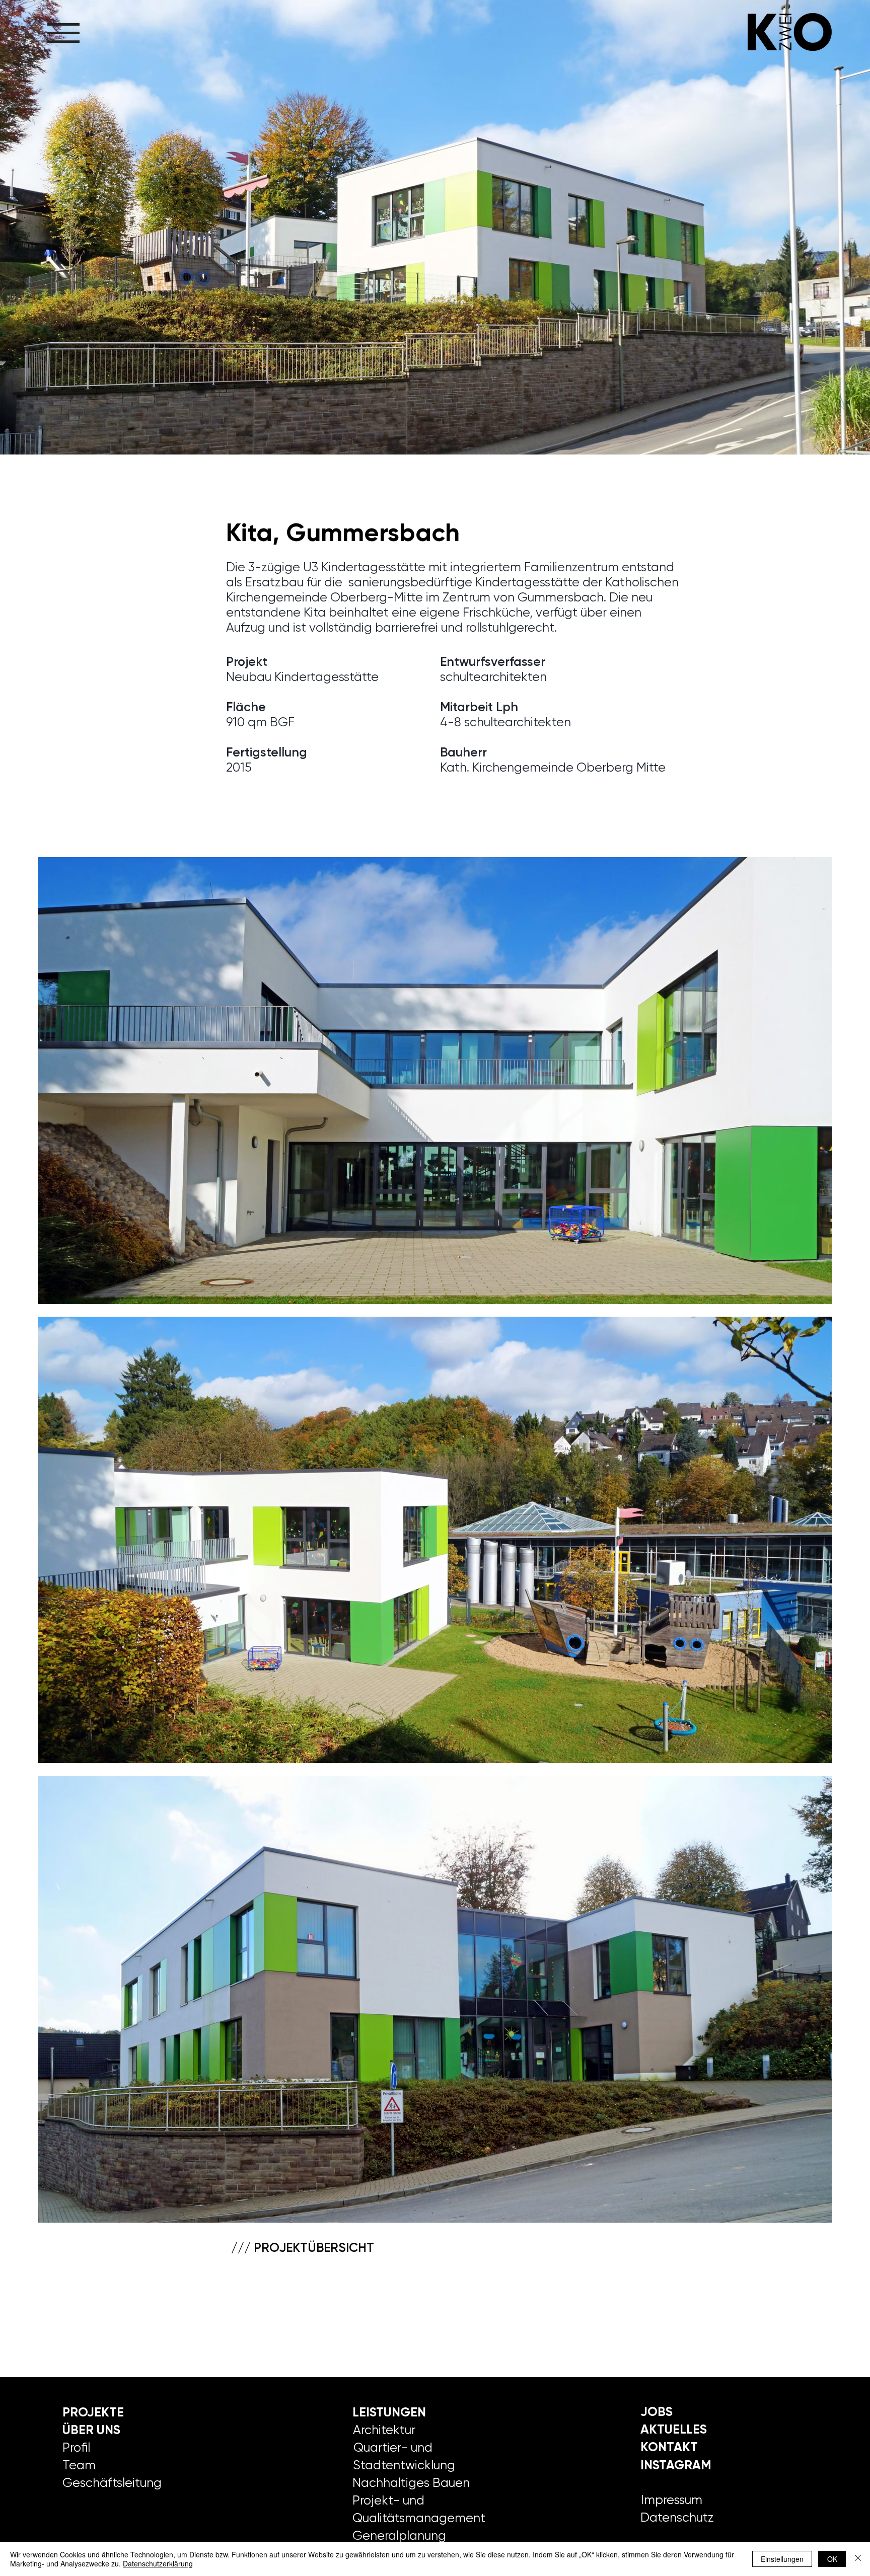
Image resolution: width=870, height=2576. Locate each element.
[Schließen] (858, 2559)
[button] (63, 33)
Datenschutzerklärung (158, 2563)
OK (832, 2559)
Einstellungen (782, 2559)
